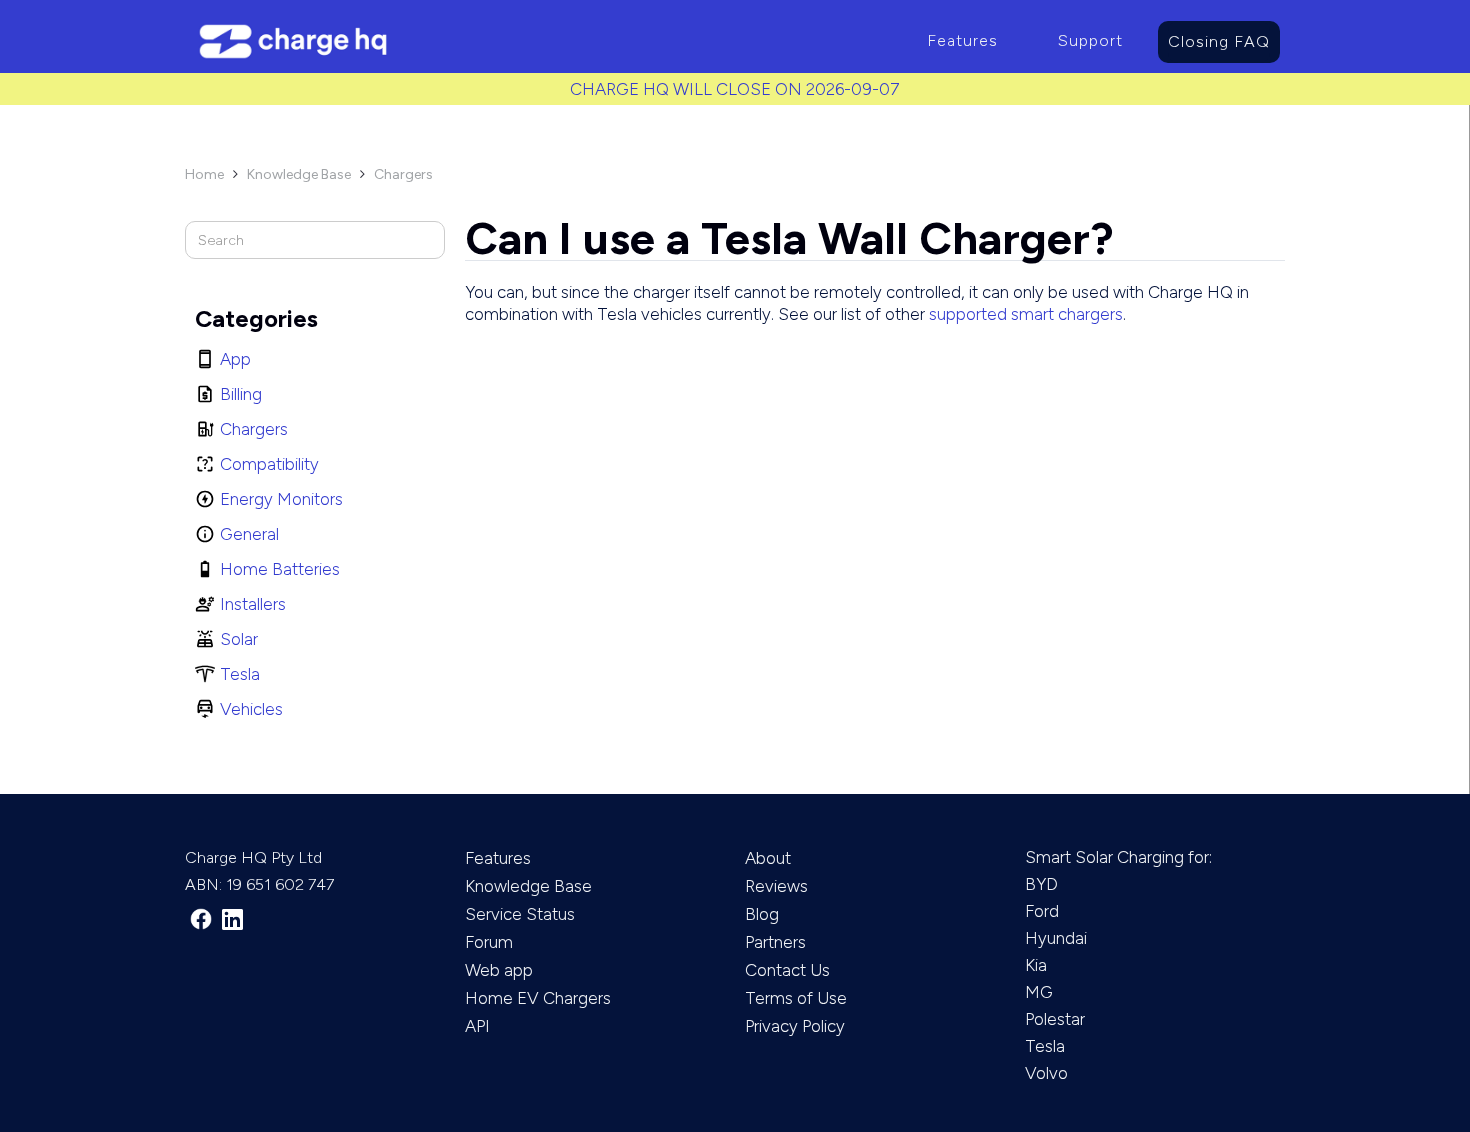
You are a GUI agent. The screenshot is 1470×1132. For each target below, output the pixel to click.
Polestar (1055, 1019)
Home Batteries (280, 569)
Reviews (776, 886)
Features (962, 40)
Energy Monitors (281, 499)
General (249, 534)
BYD (1041, 884)
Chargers (403, 174)
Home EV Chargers (538, 998)
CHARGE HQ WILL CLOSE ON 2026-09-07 (735, 89)
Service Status (520, 914)
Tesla (240, 674)
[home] (541, 41)
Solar (239, 639)
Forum (489, 942)
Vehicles (251, 709)
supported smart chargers (1026, 314)
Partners (775, 942)
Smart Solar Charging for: (1118, 857)
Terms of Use (796, 998)
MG (1039, 992)
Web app (499, 970)
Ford (1042, 911)
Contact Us (787, 970)
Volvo (1046, 1073)
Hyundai (1056, 938)
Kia (1036, 965)
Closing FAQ (1219, 41)
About (768, 858)
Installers (253, 604)
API (477, 1026)
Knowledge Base (299, 174)
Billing (241, 394)
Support (1090, 40)
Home (204, 174)
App (235, 359)
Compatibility (269, 464)
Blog (762, 914)
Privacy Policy (795, 1026)
